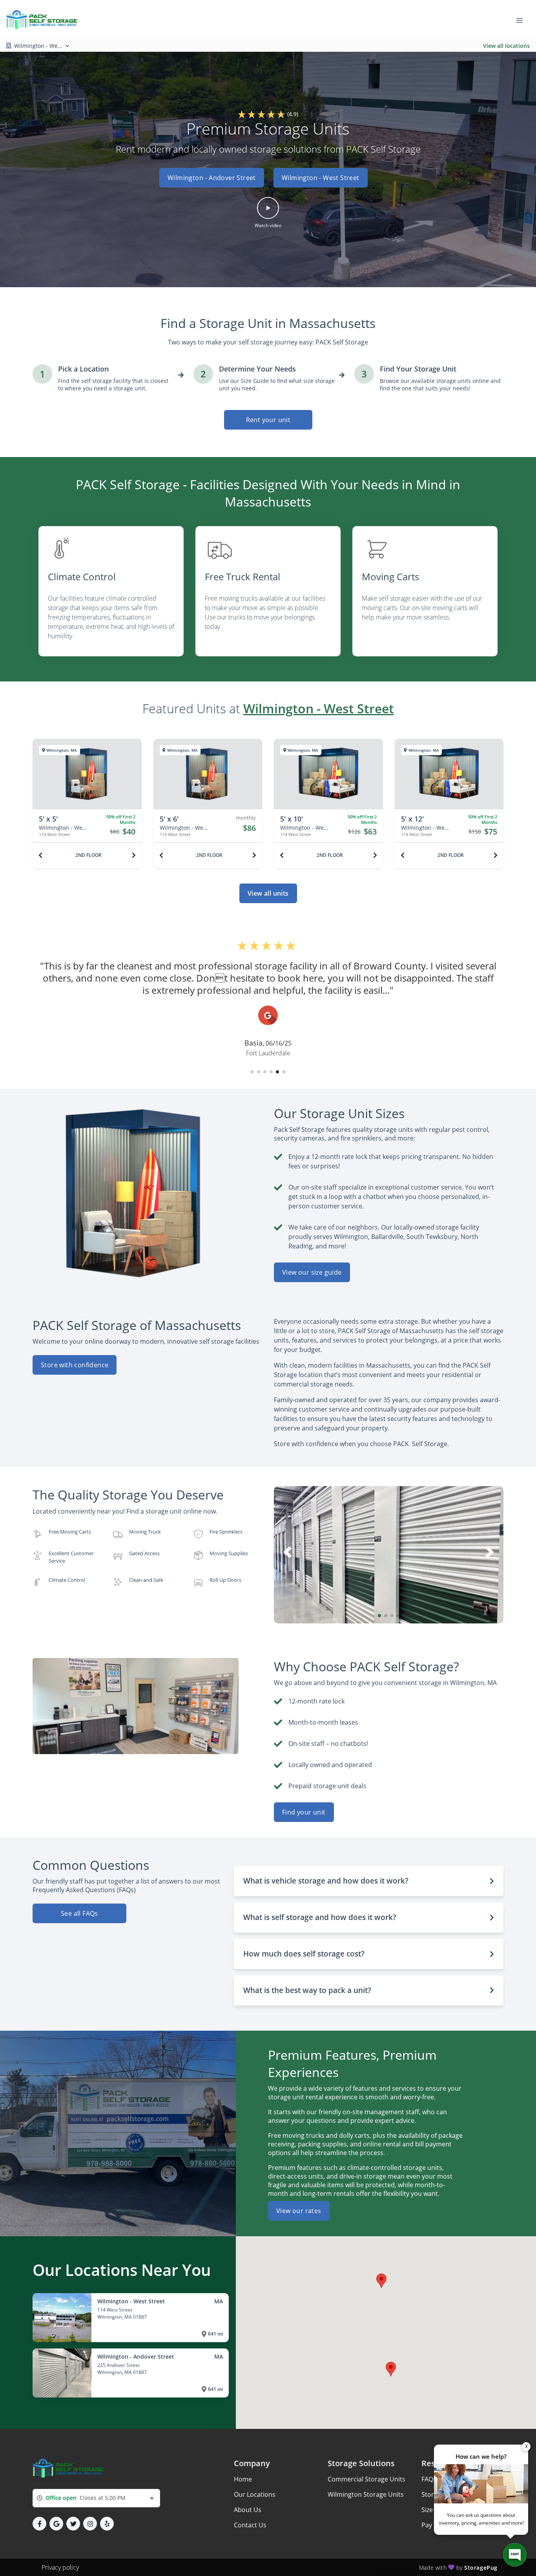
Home (243, 2479)
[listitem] (111, 591)
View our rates (299, 2211)
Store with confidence (75, 1365)
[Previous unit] (40, 855)
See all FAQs (79, 1913)
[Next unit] (134, 855)
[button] (268, 178)
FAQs (429, 2479)
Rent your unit (268, 420)
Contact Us (250, 2525)
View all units (268, 893)
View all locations (506, 46)
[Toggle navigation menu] (523, 20)
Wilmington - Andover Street (212, 178)
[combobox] (96, 2498)
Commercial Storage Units (366, 2479)
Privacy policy (60, 2567)
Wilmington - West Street (321, 178)
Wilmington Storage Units (366, 2494)
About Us (248, 2510)
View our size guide (312, 1272)
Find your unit (304, 1812)
